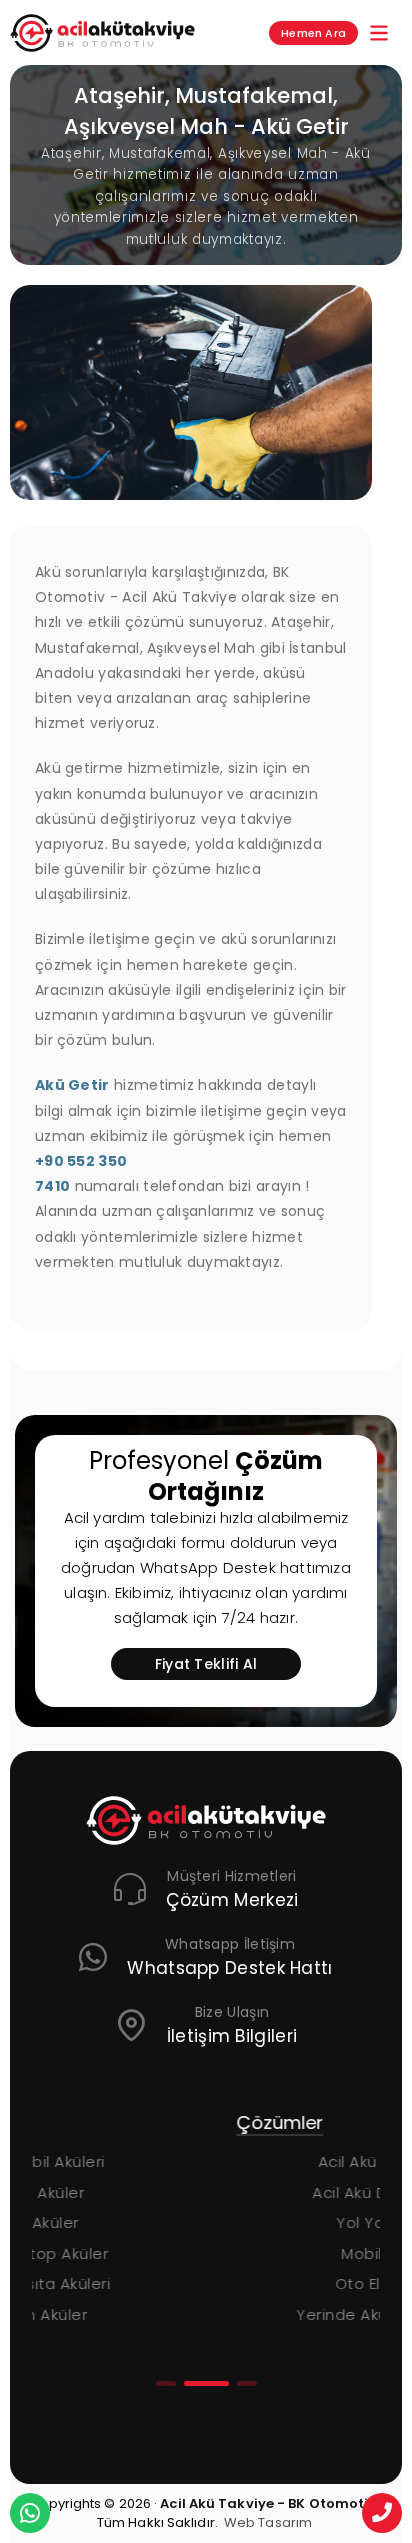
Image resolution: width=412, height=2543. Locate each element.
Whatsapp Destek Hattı (229, 1968)
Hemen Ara (313, 33)
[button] (166, 2383)
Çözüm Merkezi (232, 1900)
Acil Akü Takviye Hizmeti (301, 2161)
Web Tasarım (268, 2522)
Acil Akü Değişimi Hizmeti (301, 2192)
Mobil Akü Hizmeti (301, 2253)
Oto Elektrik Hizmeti (301, 2283)
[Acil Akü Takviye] (206, 1820)
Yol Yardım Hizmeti (301, 2222)
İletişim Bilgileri (232, 2036)
